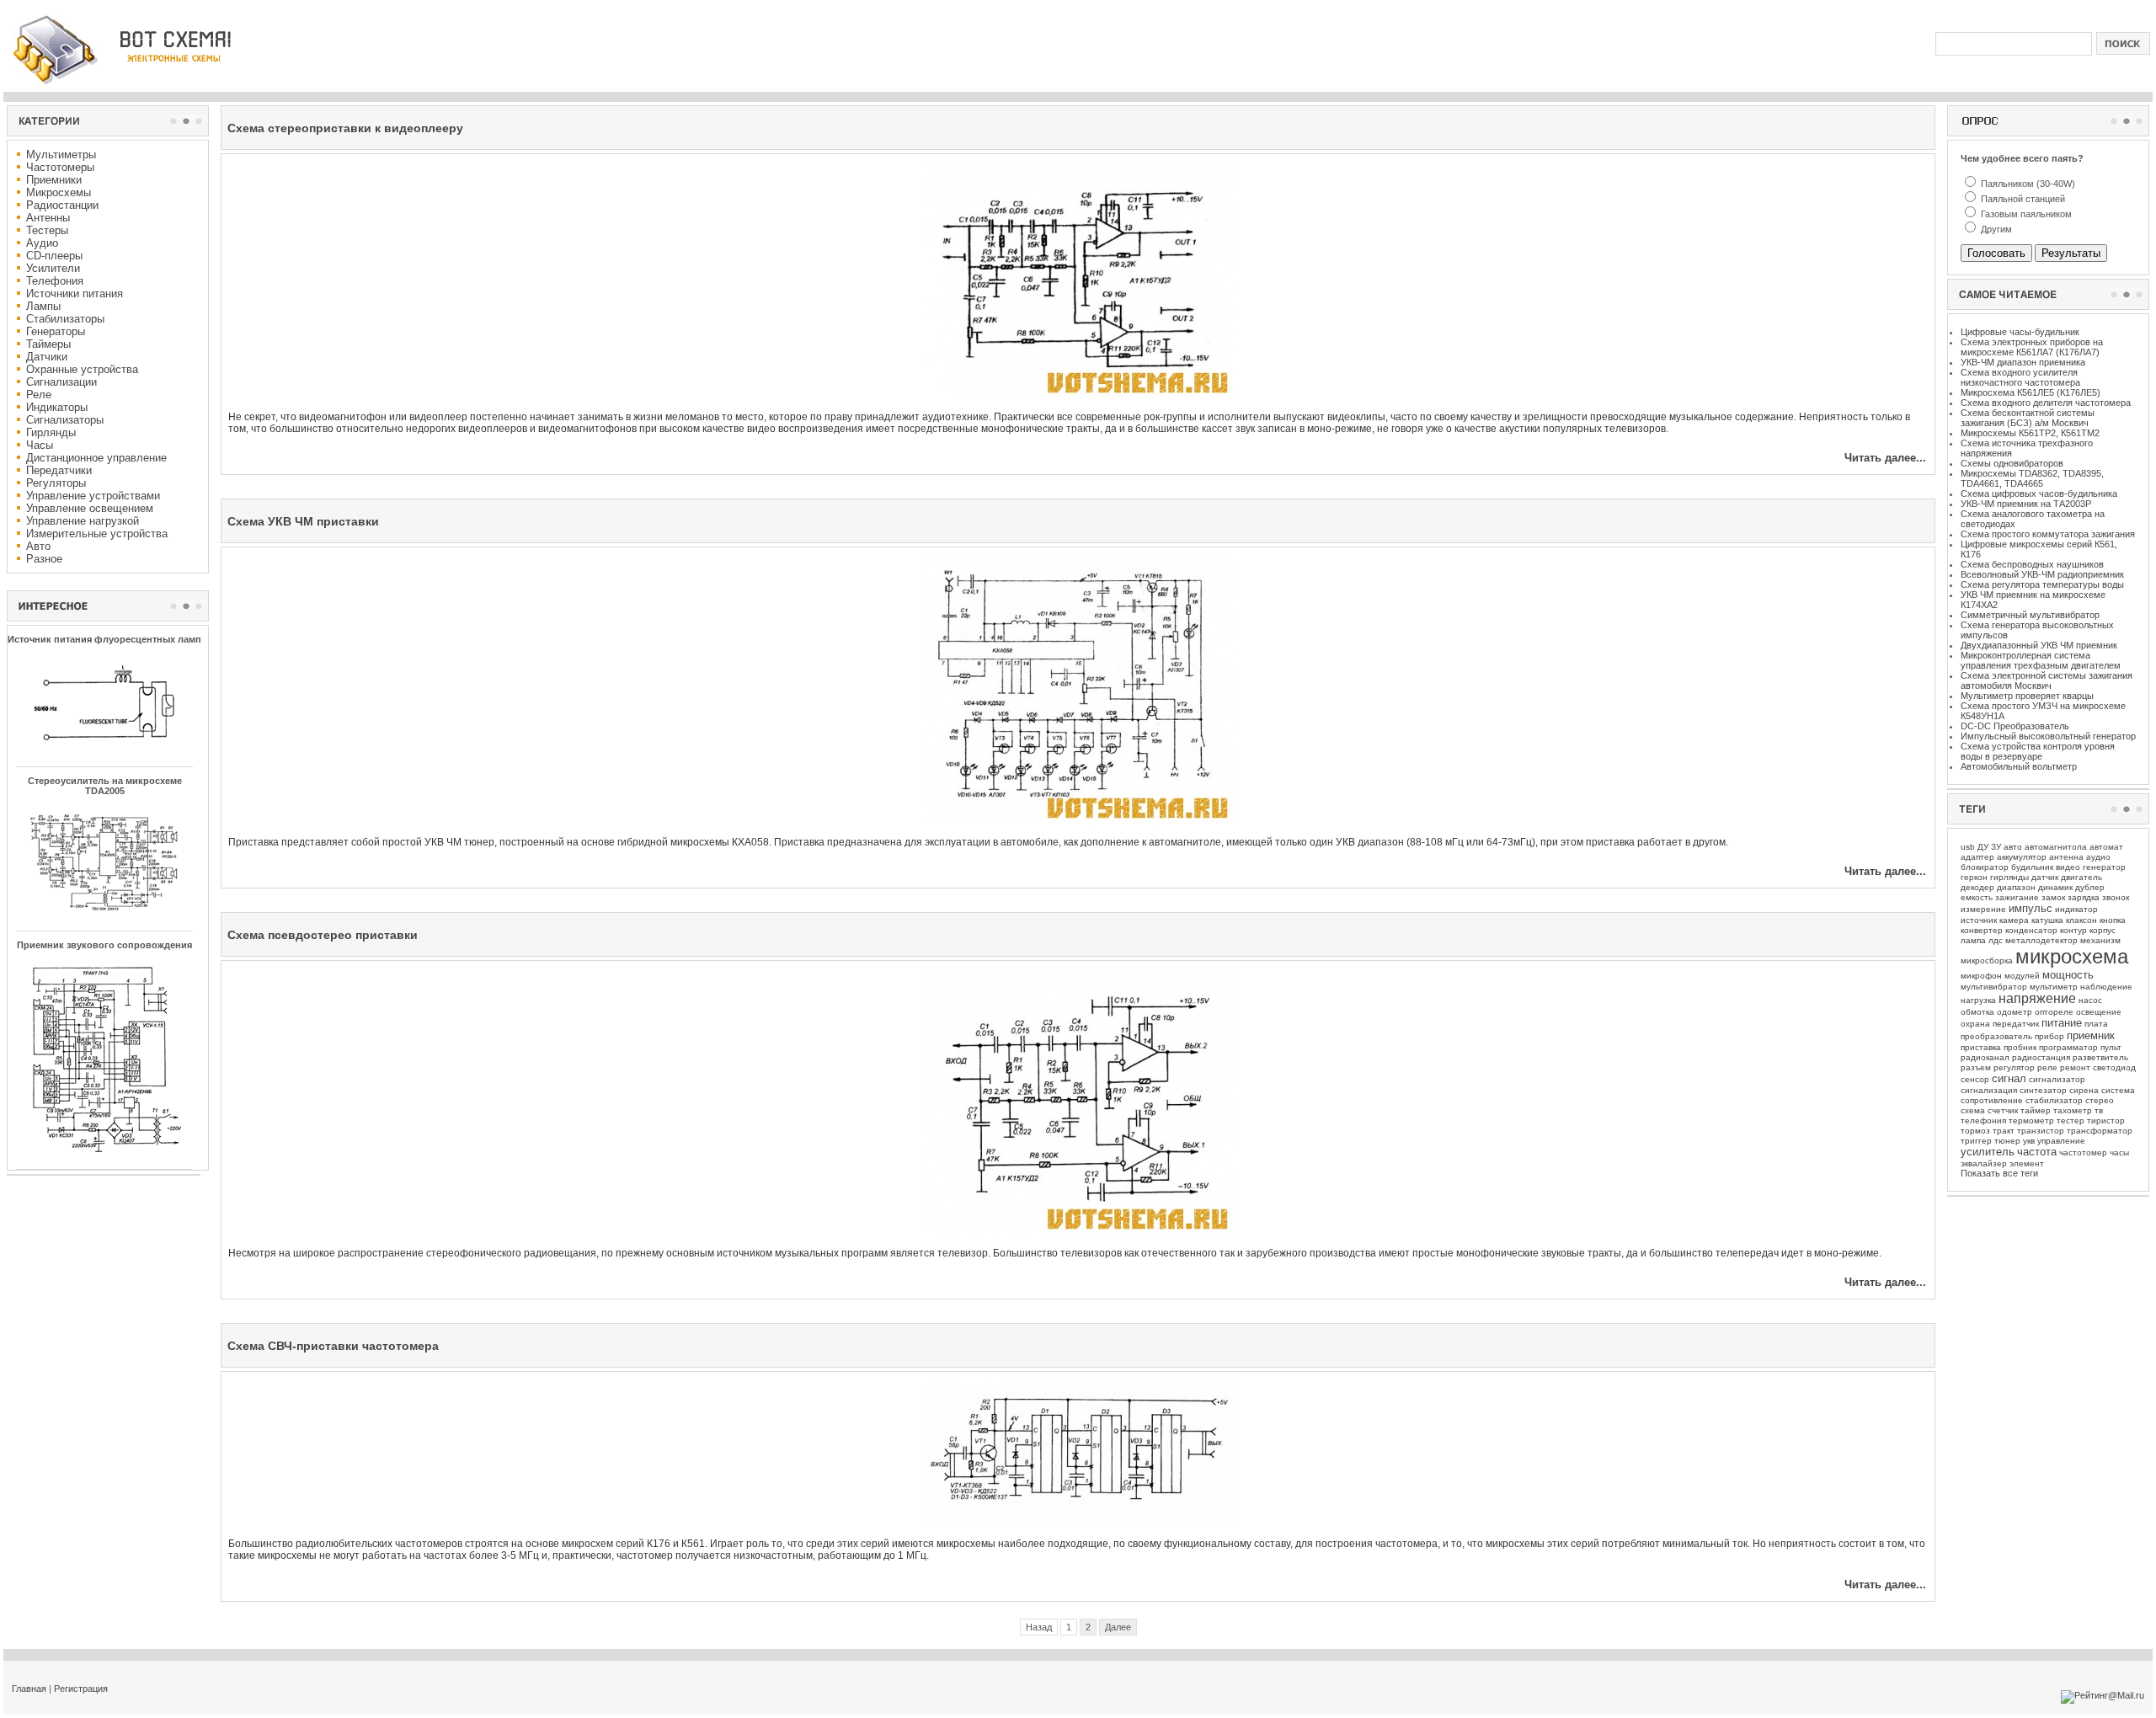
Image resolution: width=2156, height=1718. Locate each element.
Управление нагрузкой (83, 521)
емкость (1977, 897)
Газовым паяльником (2025, 214)
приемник (2091, 1035)
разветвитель (2100, 1057)
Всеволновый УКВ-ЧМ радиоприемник (2042, 574)
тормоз (1975, 1131)
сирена (2084, 1090)
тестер (2071, 1120)
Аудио (42, 243)
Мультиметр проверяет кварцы (2027, 696)
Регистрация (81, 1689)
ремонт (2075, 1067)
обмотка (1977, 1012)
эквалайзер (1984, 1163)
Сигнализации (61, 382)
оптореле (2054, 1012)
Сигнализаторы (65, 420)
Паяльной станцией (2022, 199)
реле (2047, 1067)
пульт (2111, 1047)
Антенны (48, 218)
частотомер (2083, 1152)
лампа (1973, 940)
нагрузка (1978, 1000)
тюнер (2007, 1141)
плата (2096, 1024)
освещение (2099, 1012)
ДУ (1983, 847)
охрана (1975, 1024)
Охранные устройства (82, 369)
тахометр (2073, 1110)
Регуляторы (56, 483)
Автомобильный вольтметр (2019, 766)
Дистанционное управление (96, 458)
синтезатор (2043, 1090)
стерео (2100, 1100)
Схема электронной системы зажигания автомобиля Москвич (2047, 680)
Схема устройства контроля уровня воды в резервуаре (2038, 751)
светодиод (2114, 1067)
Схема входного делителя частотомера (2046, 403)
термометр (2031, 1120)
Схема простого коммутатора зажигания (2048, 534)
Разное (44, 559)
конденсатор (2031, 930)
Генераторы (56, 331)
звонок (2116, 897)
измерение (1983, 909)
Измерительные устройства (97, 534)
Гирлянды (51, 432)
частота (2037, 1152)
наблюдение (2106, 987)
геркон (1974, 877)
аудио (2098, 857)
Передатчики (59, 470)
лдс (1996, 940)
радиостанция (2041, 1057)
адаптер (1977, 857)
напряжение (2037, 998)
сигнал (2009, 1078)
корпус (2103, 930)
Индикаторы (57, 407)
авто (2013, 847)
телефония (1983, 1120)
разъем (1976, 1067)
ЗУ (1996, 847)
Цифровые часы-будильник (2020, 332)
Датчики (47, 357)
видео (2068, 867)
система (2118, 1090)
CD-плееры (54, 256)
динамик (2055, 887)
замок (2053, 897)
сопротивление (1992, 1100)
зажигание (2017, 897)
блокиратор (1985, 867)
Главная (29, 1689)
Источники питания (75, 293)
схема (1973, 1110)
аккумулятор (2022, 857)
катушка (2047, 920)
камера (2014, 920)
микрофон (1981, 976)
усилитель (1988, 1152)
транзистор (2041, 1131)
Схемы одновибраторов (2012, 463)
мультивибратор (1994, 987)
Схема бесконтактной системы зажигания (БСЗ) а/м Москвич (2028, 418)
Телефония (55, 281)
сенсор (1975, 1079)
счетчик (2003, 1110)
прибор (2049, 1036)
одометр (2015, 1012)
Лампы (43, 306)
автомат (2106, 847)
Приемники (54, 180)
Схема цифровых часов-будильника (2039, 494)
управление (2061, 1141)
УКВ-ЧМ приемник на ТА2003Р (2026, 504)
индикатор (2076, 909)
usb (1968, 847)
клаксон (2081, 920)
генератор (2104, 867)
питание (2062, 1023)
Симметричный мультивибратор (2030, 615)
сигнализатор (2057, 1079)
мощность (2068, 975)
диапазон (2016, 887)
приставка (1981, 1047)
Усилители (53, 268)
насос (2090, 1000)
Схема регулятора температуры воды (2042, 584)
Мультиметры (61, 155)
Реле (39, 395)
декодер (1977, 887)
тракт (2004, 1131)
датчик (2045, 877)
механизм (2100, 940)
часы (2119, 1152)
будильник (2032, 867)
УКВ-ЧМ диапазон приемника (2023, 362)
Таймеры (48, 344)
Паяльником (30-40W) (2027, 184)
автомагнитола (2056, 847)
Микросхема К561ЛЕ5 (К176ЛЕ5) (2031, 392)
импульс (2031, 908)
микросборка (1987, 960)
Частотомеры (60, 167)
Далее (1118, 1627)
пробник (2020, 1047)
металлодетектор (2041, 940)
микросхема (2072, 956)
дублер (2090, 887)
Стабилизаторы (65, 319)
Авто (38, 546)
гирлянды (2009, 877)
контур (2073, 930)
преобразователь (1996, 1036)
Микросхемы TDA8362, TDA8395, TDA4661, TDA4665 (2032, 478)
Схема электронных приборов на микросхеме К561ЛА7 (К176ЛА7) (2032, 347)
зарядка (2084, 897)
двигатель (2081, 877)
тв (2099, 1110)
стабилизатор (2054, 1100)
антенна (2066, 857)
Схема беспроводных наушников (2032, 564)
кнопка (2113, 920)
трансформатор (2100, 1131)
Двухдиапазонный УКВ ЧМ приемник (2039, 645)
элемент (2027, 1163)
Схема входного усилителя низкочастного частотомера (2020, 377)
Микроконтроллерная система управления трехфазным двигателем (2041, 660)
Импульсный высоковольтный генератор (2048, 736)
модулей (2022, 976)
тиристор (2106, 1120)
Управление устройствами (93, 496)
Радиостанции (62, 205)
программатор (2068, 1047)
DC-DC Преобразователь (2015, 726)
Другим (1995, 229)
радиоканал (1985, 1057)
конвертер (1982, 930)
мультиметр (2054, 987)
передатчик (2016, 1024)
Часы (40, 445)
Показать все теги (1999, 1173)
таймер (2036, 1110)
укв (2029, 1141)
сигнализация (1989, 1090)
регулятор (2014, 1067)
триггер (1976, 1141)
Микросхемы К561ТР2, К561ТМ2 (2030, 433)
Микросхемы (59, 192)
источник (1979, 920)
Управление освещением (90, 508)
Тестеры (47, 230)
